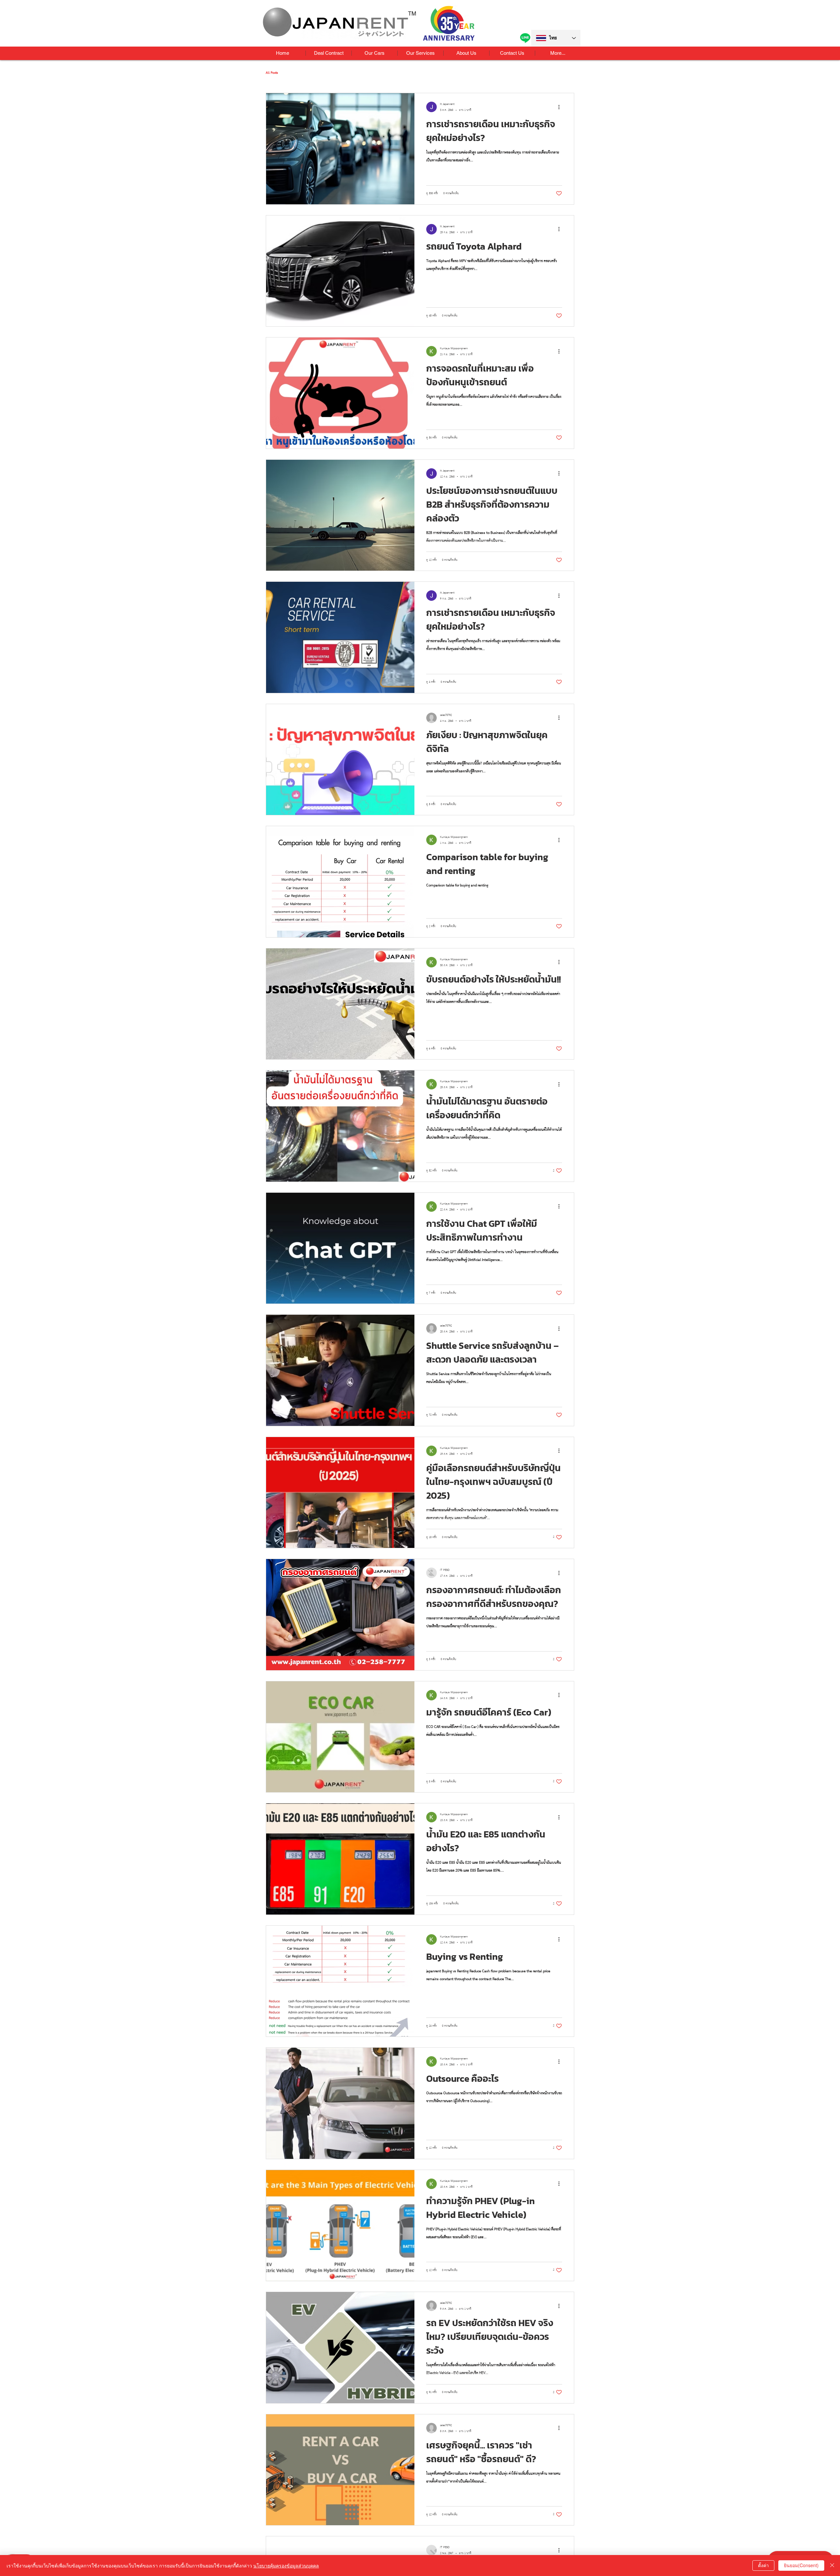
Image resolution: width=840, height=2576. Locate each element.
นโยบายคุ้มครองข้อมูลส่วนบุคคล (286, 2566)
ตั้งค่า (763, 2565)
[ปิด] (832, 2566)
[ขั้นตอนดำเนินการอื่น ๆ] (561, 107)
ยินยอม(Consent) (801, 2565)
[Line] (525, 38)
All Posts (272, 73)
